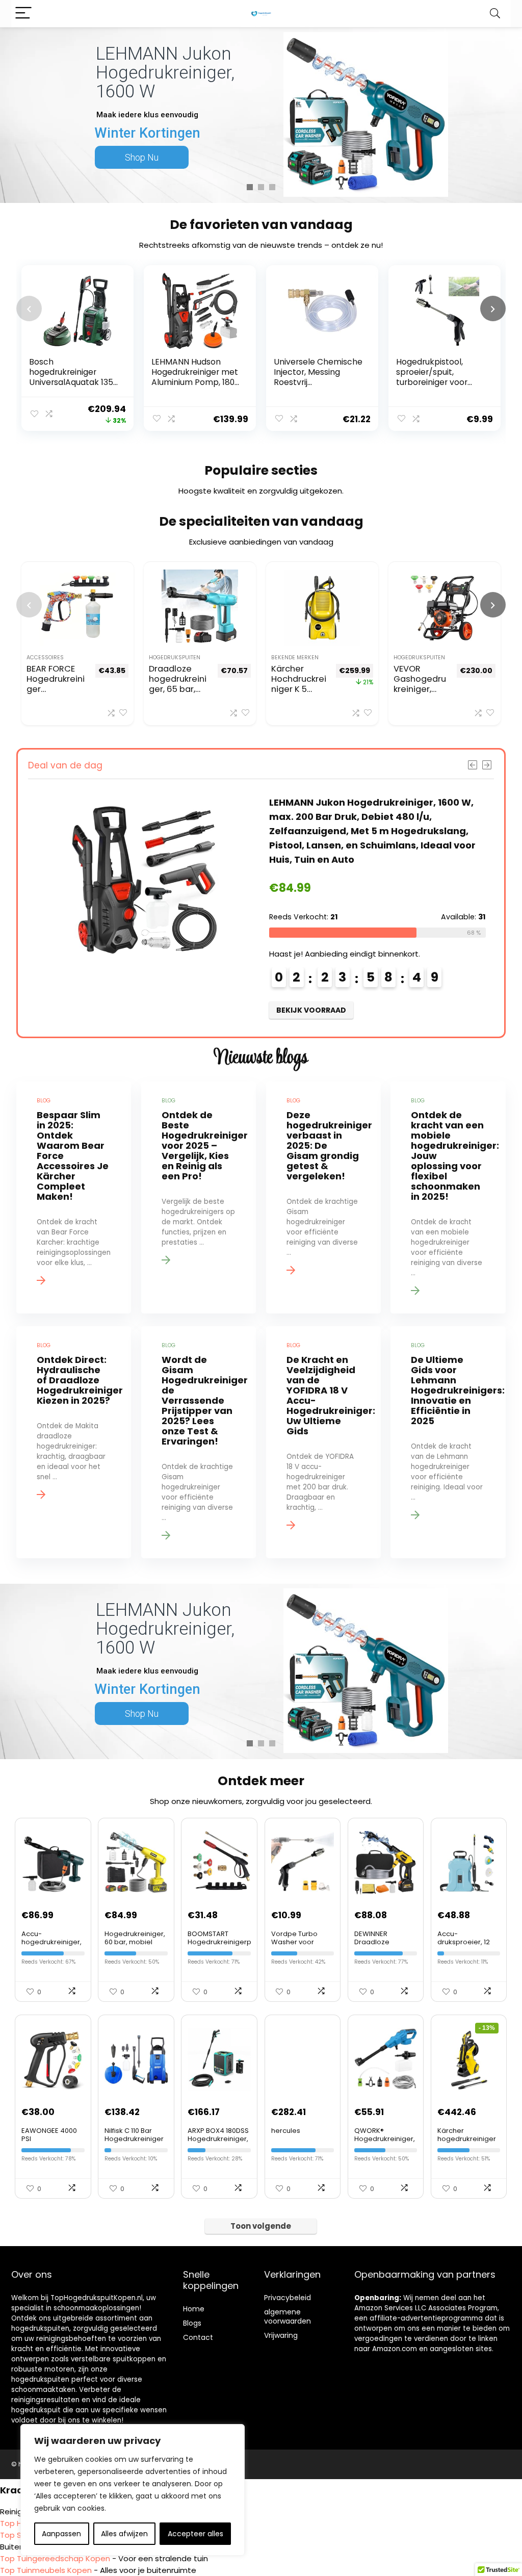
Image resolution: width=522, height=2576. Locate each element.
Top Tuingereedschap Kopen (55, 2558)
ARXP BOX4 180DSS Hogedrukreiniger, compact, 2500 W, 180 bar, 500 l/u (218, 2143)
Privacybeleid (288, 2298)
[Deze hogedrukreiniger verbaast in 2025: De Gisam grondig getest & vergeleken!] (323, 1197)
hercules (286, 2131)
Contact (198, 2337)
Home (194, 2309)
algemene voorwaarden (288, 2316)
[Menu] (23, 14)
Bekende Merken (295, 658)
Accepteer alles (195, 2534)
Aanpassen (61, 2534)
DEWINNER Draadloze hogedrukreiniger (384, 1942)
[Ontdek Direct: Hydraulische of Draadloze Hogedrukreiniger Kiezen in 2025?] (74, 1442)
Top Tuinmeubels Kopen (46, 2570)
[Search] (495, 14)
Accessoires (45, 658)
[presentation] (29, 308)
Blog (190, 2323)
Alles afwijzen (124, 2534)
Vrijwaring (281, 2335)
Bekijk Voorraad (240, 1010)
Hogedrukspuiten (175, 658)
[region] (133, 2490)
